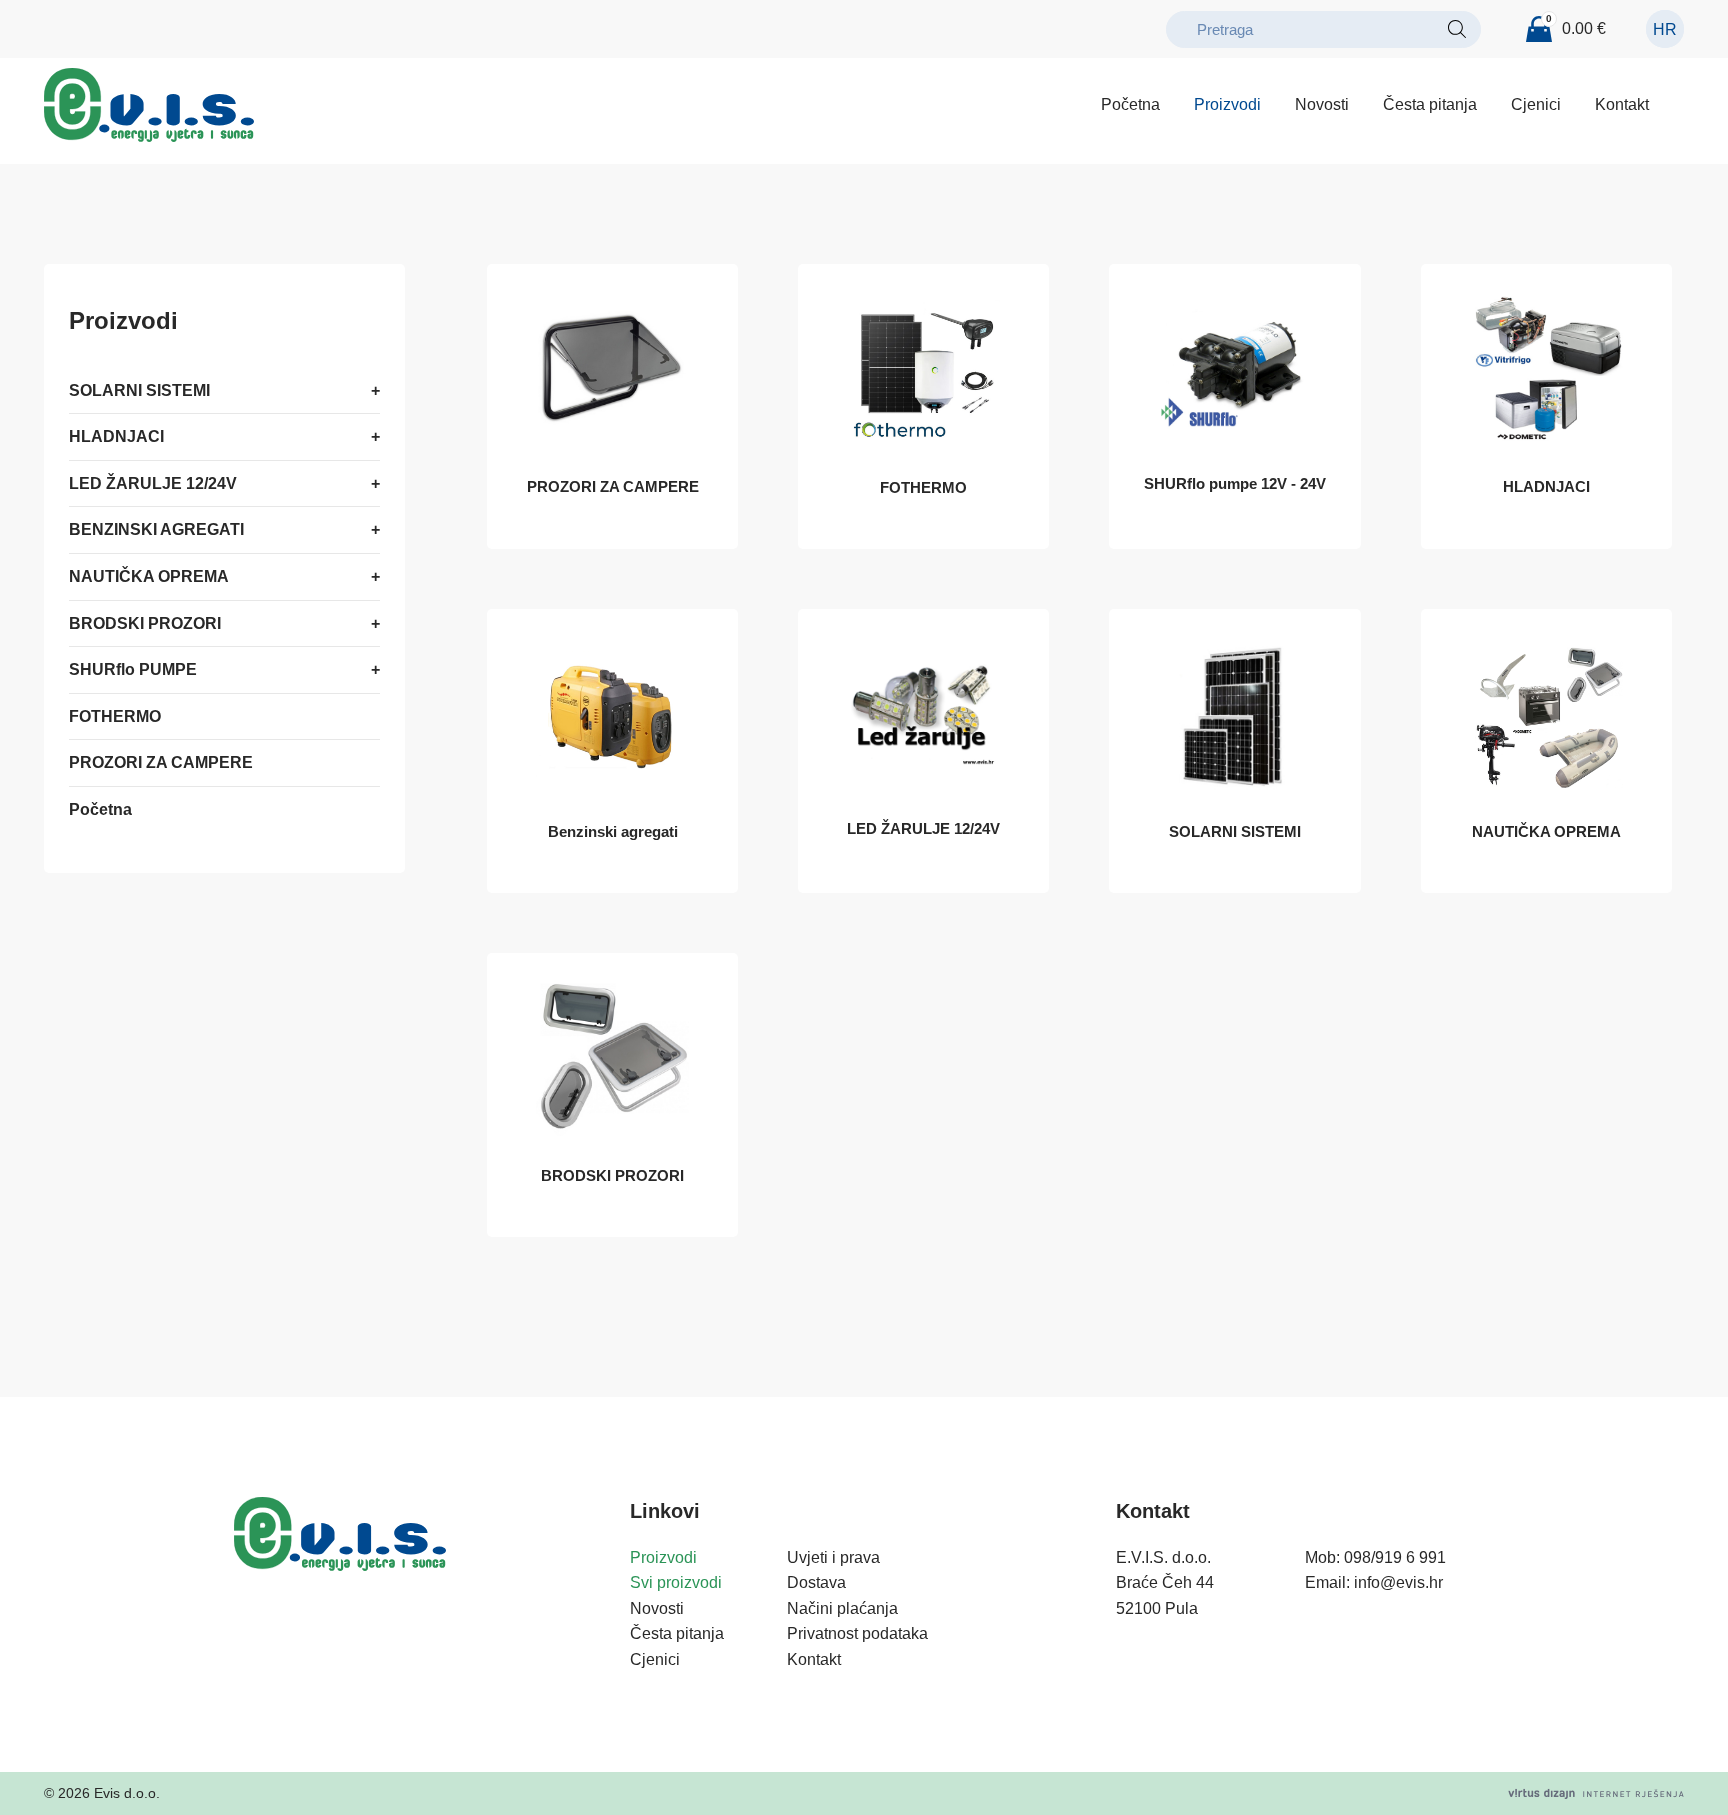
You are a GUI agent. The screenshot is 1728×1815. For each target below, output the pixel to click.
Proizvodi (1227, 104)
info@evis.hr (1398, 1582)
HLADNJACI (116, 436)
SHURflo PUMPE (133, 669)
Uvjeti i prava (833, 1557)
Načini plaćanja (842, 1608)
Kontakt (1622, 104)
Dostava (816, 1582)
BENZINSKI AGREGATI (156, 530)
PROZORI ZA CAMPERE (161, 763)
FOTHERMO (115, 716)
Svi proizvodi (676, 1582)
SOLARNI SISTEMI (139, 390)
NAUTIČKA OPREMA (149, 576)
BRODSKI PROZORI (145, 623)
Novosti (1322, 104)
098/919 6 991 (1395, 1557)
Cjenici (1536, 104)
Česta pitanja (1430, 104)
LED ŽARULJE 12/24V (153, 483)
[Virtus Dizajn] (1596, 1793)
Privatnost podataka (857, 1633)
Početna (1130, 104)
